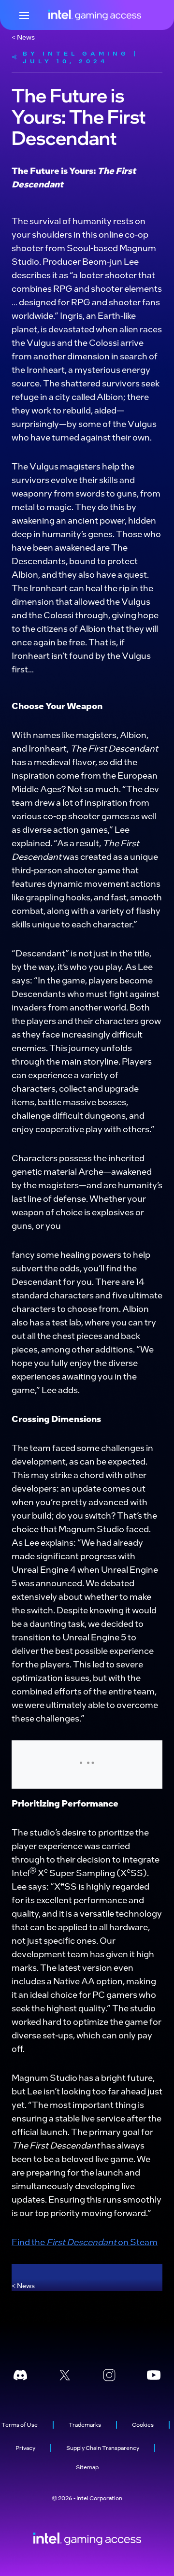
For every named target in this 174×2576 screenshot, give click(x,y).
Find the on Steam (85, 2242)
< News (23, 37)
